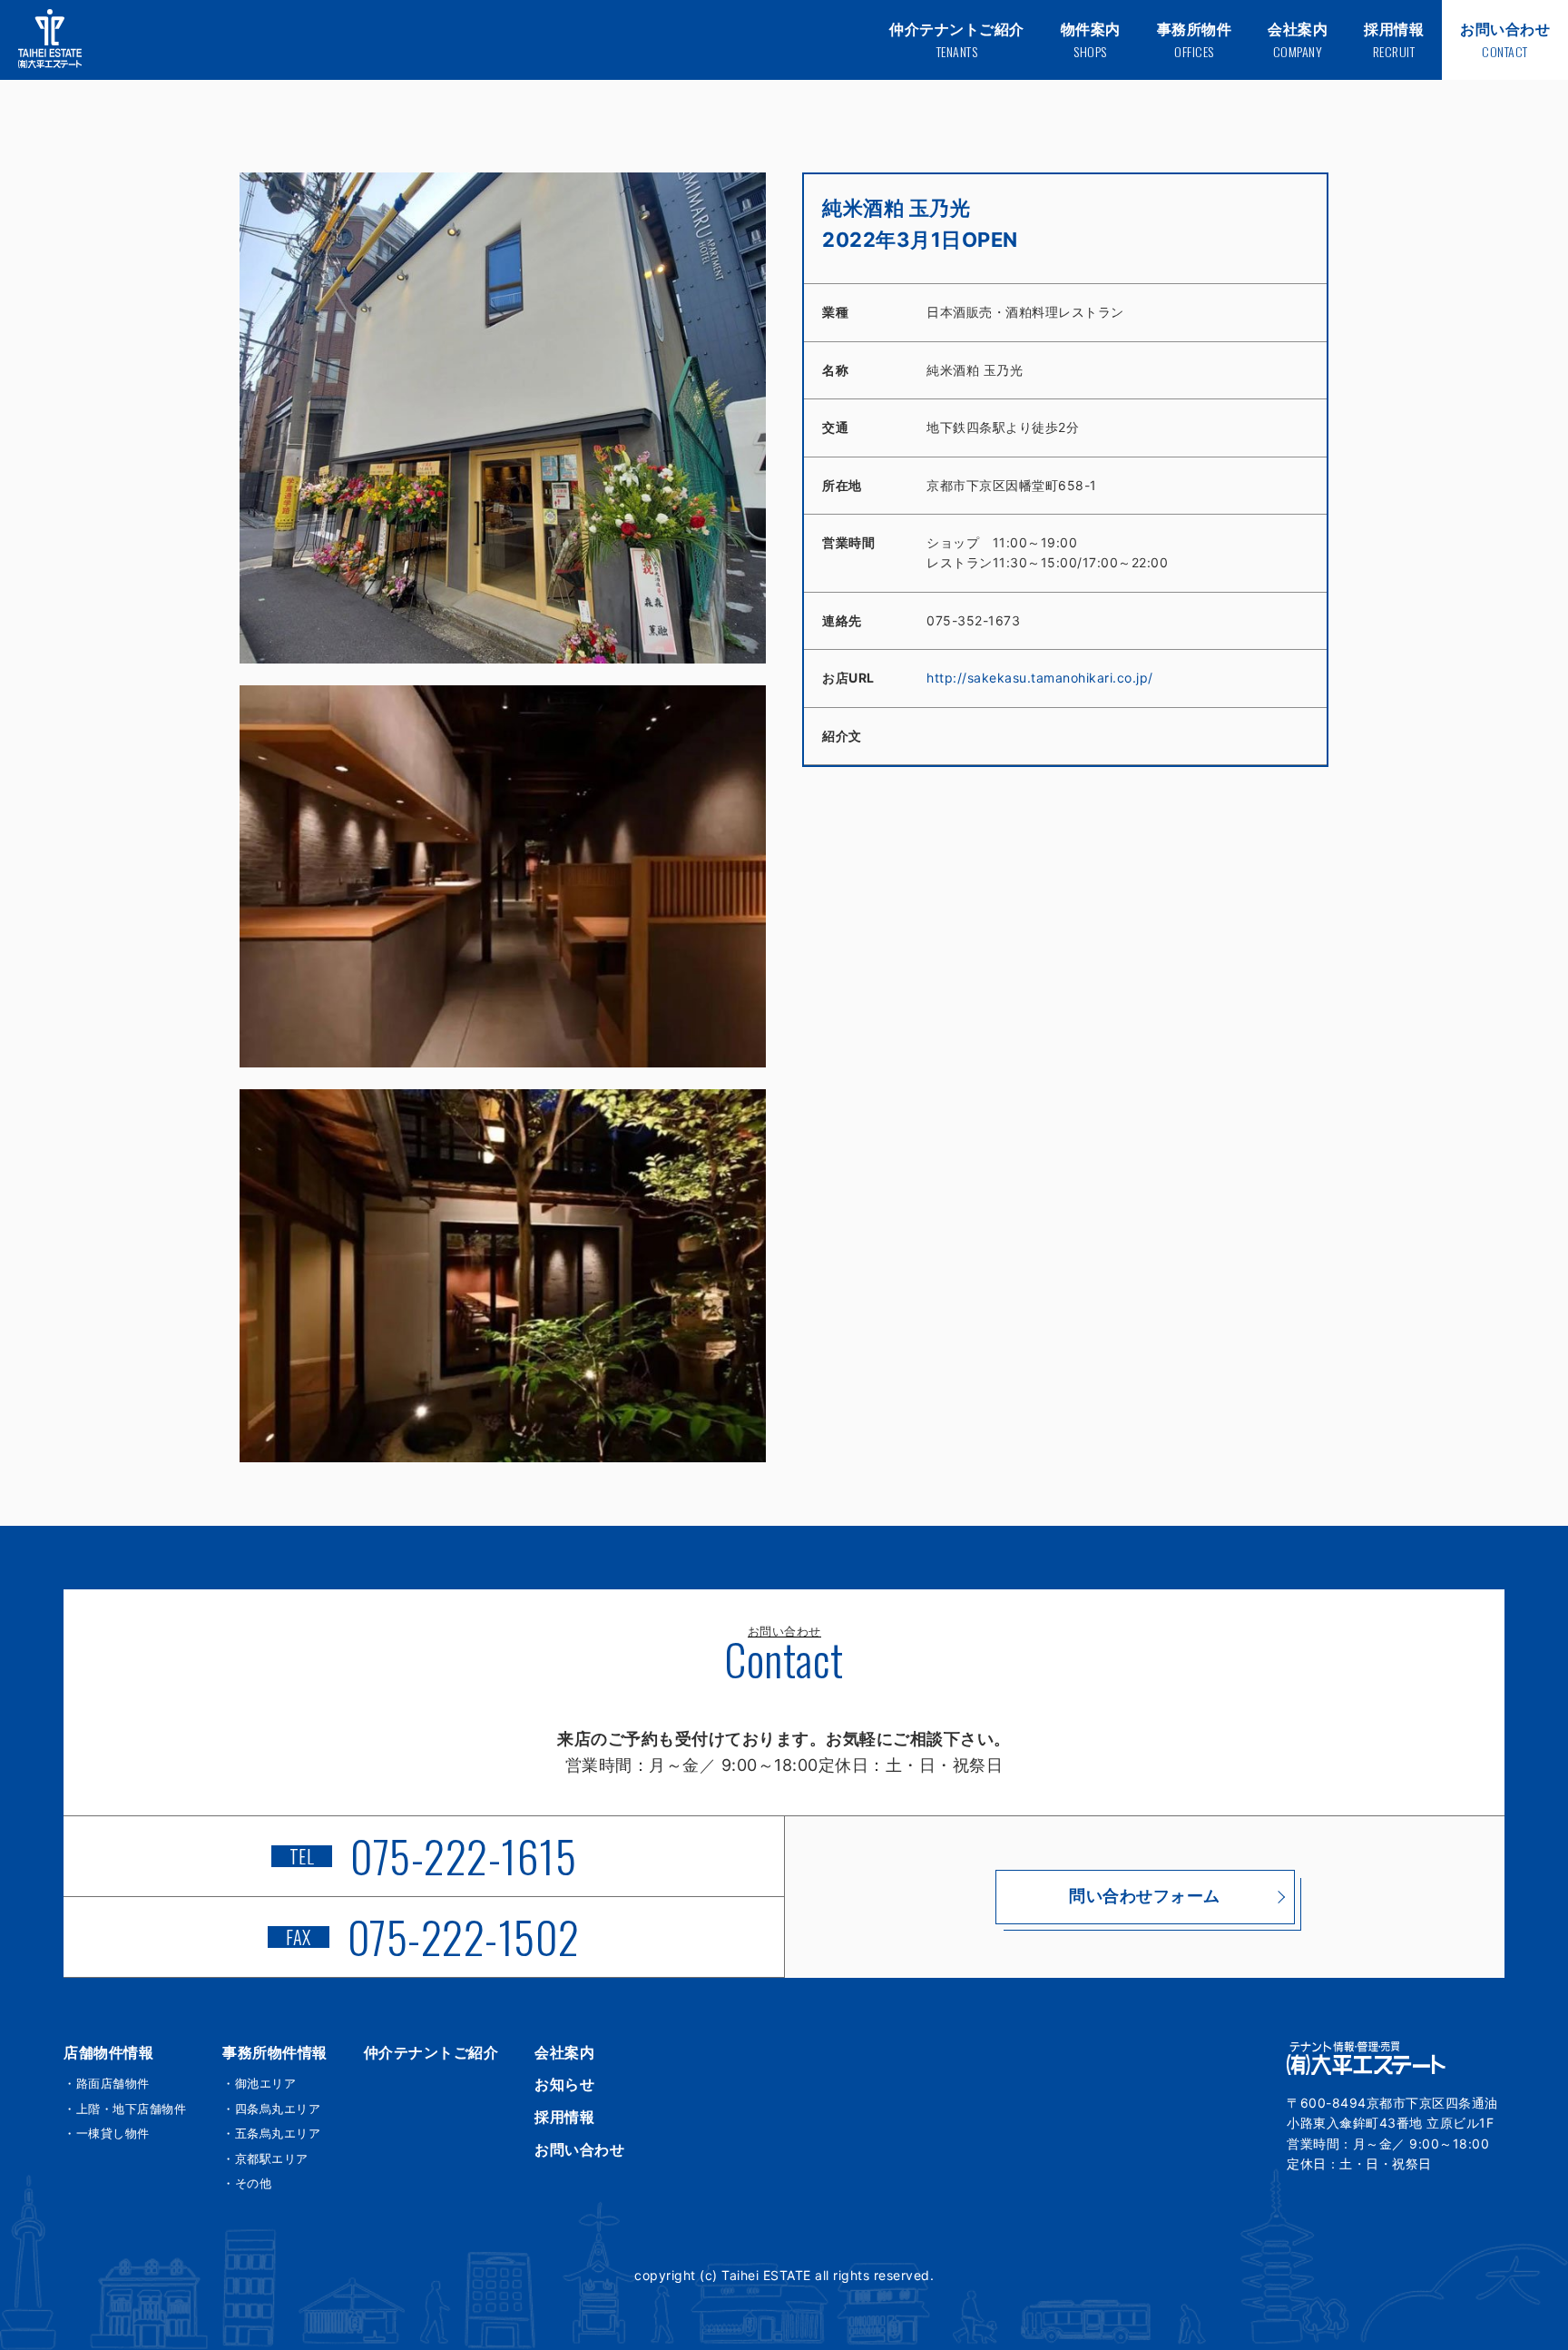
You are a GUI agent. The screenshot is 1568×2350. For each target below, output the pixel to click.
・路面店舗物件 (107, 2083)
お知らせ (564, 2084)
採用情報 (564, 2117)
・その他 (247, 2183)
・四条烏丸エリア (271, 2109)
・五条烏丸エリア (271, 2133)
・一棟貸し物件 (107, 2133)
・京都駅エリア (265, 2158)
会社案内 (564, 2052)
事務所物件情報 (275, 2052)
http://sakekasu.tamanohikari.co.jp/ (1040, 678)
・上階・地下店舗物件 (125, 2109)
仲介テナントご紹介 (431, 2052)
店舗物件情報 (108, 2052)
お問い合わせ (579, 2149)
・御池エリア (259, 2083)
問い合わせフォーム (1145, 1896)
